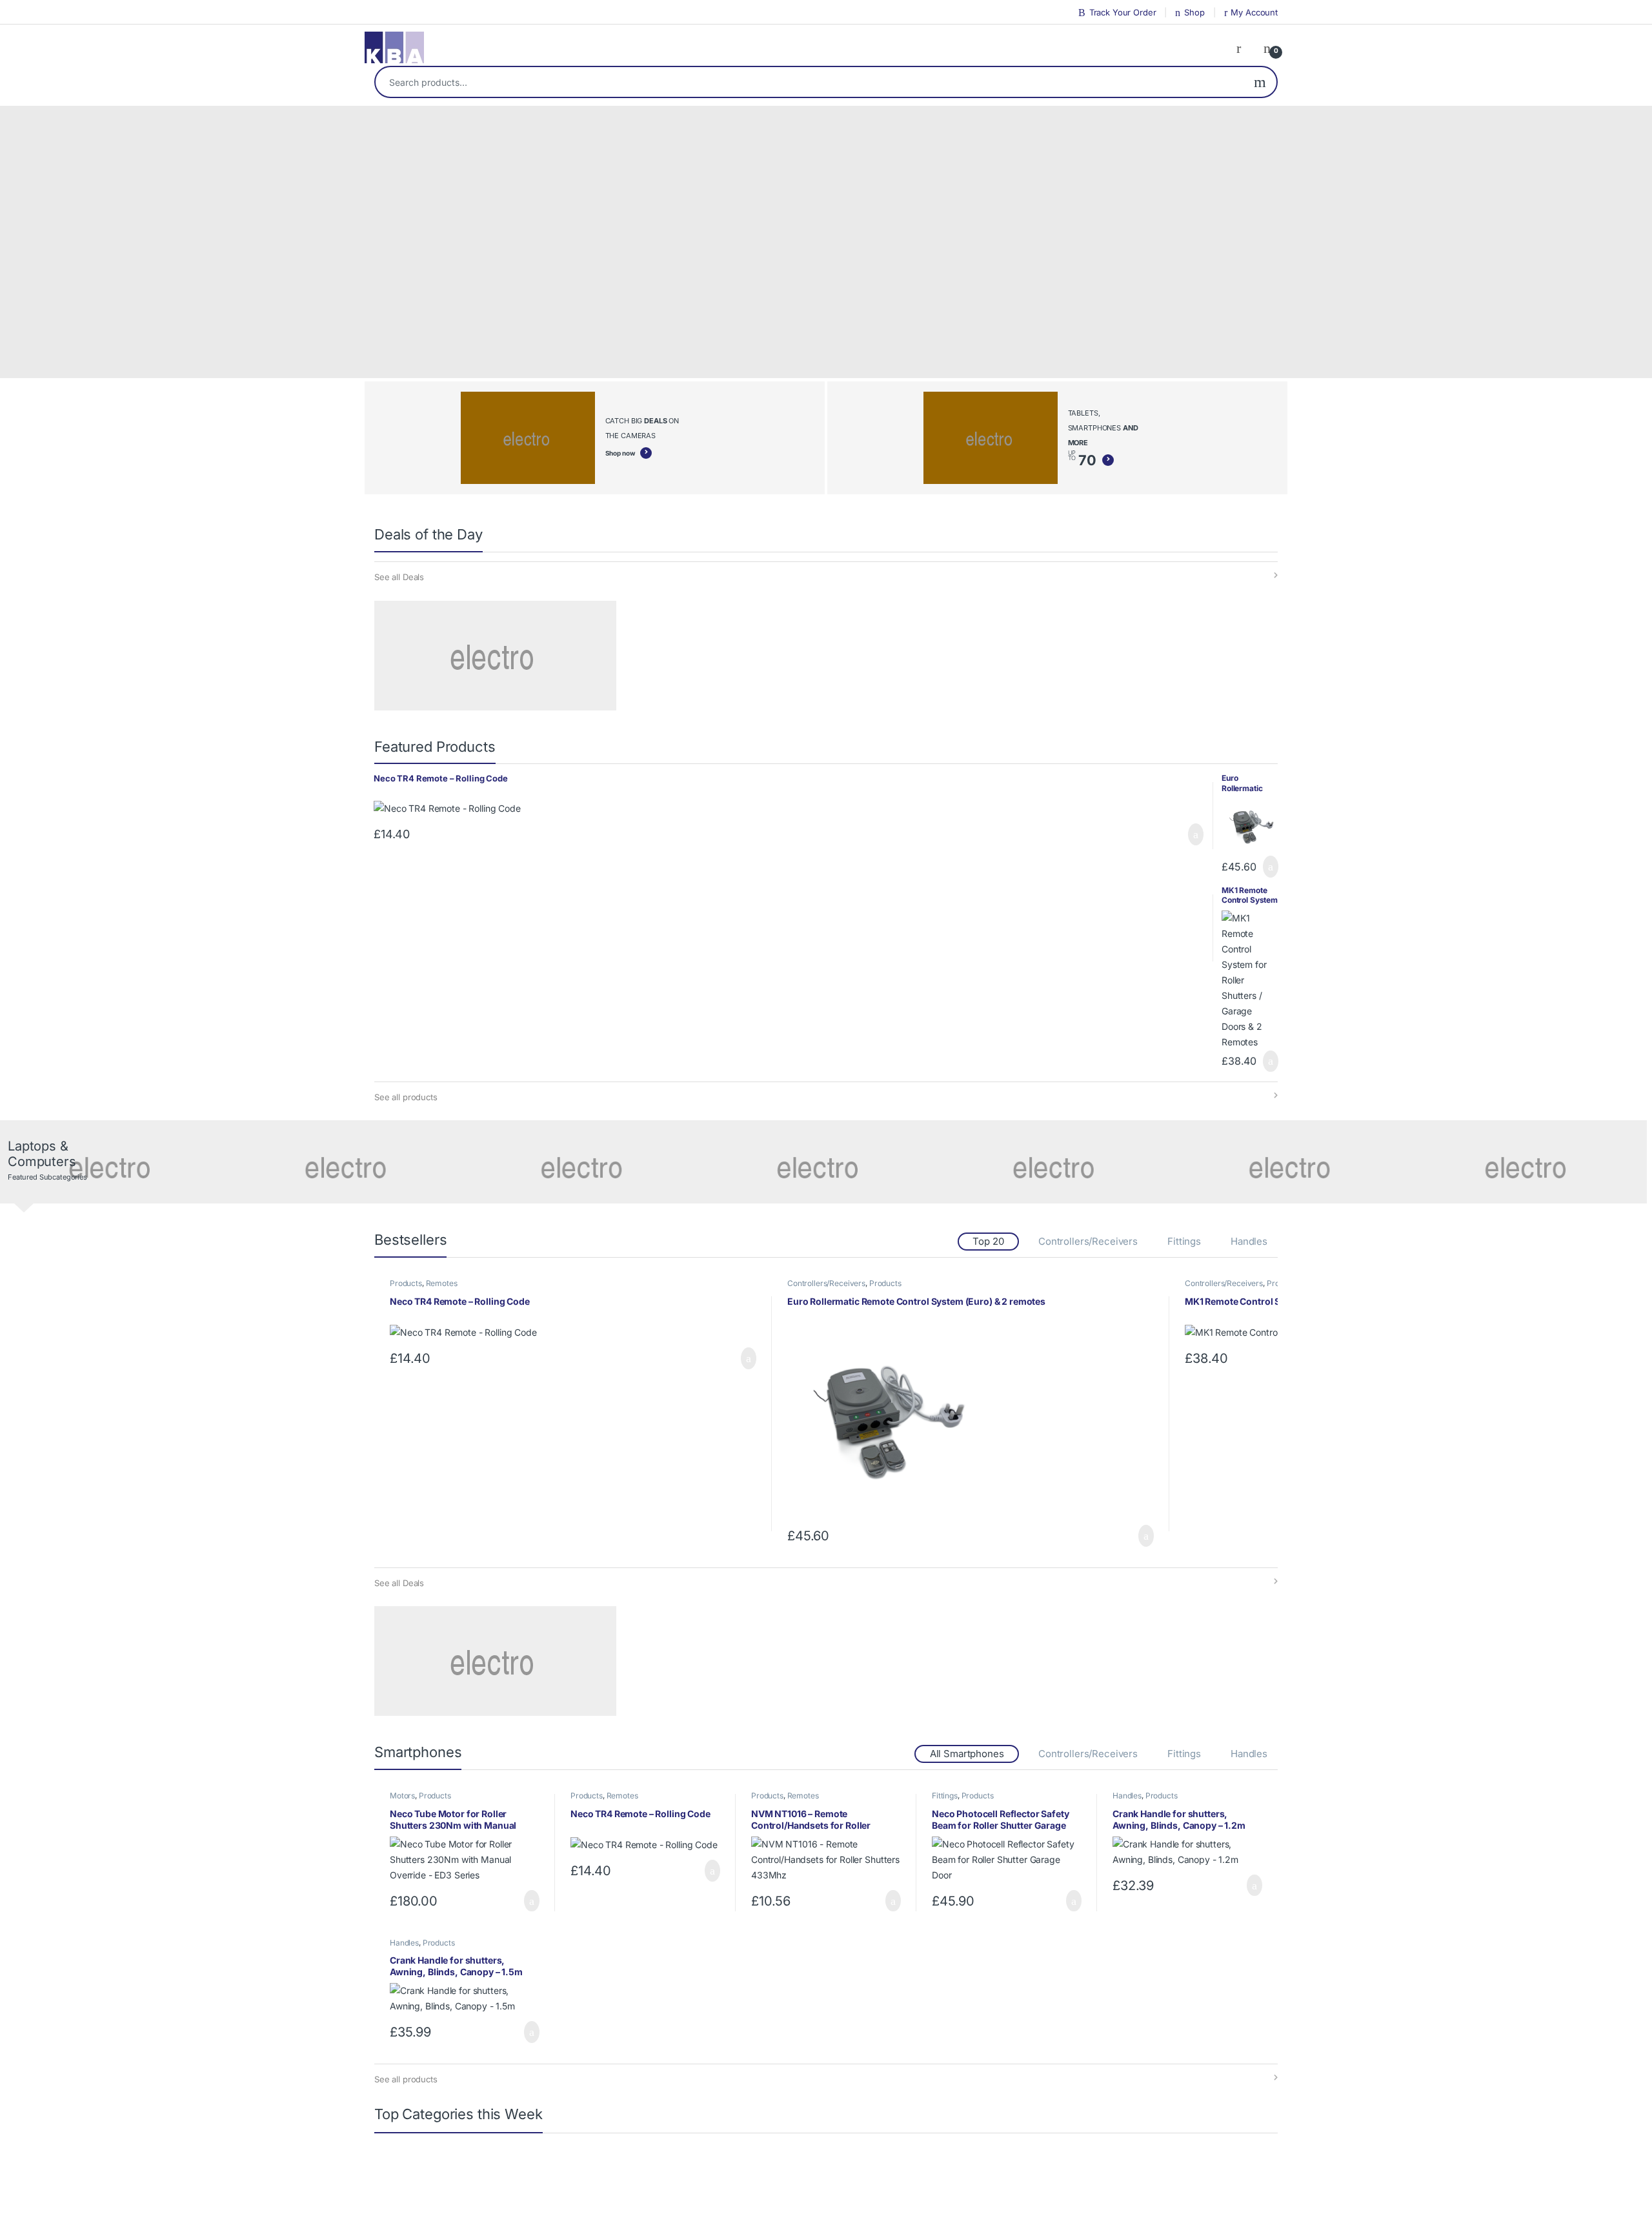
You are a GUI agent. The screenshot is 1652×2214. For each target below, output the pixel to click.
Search (1260, 82)
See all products (406, 1097)
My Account (1254, 12)
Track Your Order (1123, 12)
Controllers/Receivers (1088, 1241)
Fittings (1184, 1241)
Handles (1249, 1241)
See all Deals (399, 577)
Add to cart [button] (1194, 834)
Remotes (442, 1283)
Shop (1194, 12)
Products (406, 1283)
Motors (402, 1796)
